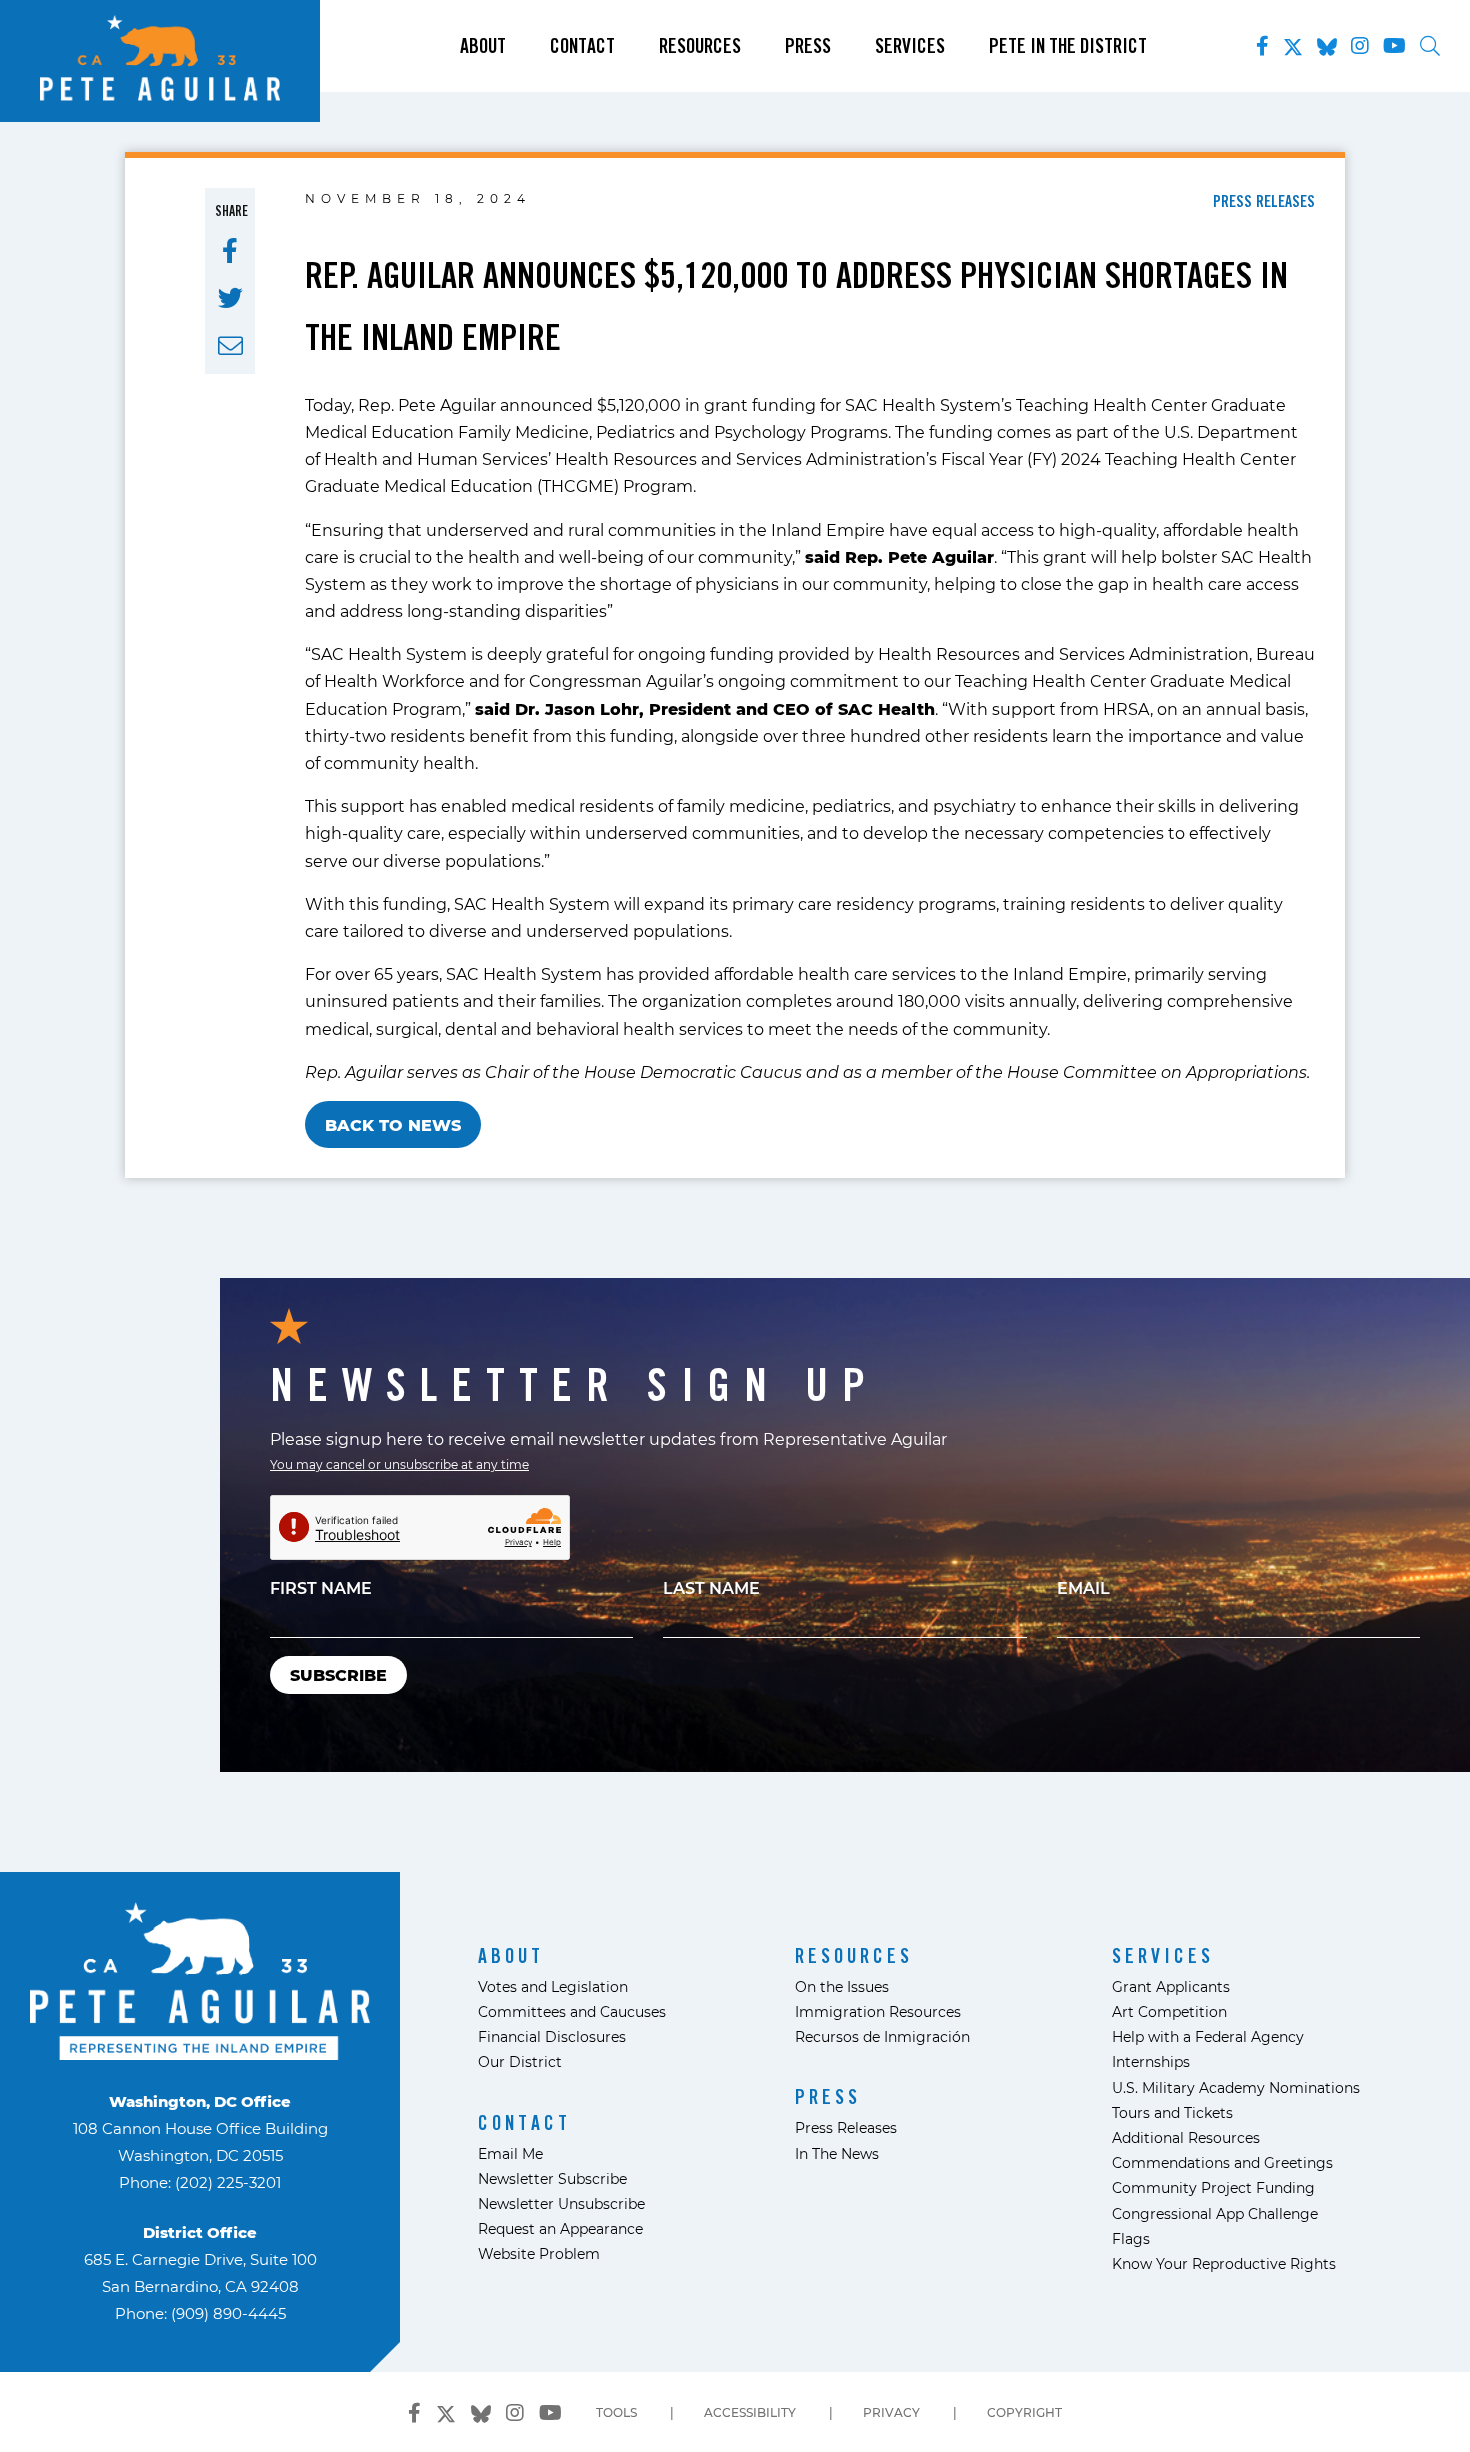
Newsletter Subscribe (552, 2178)
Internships (1151, 2061)
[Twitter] (1293, 43)
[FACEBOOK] (230, 251)
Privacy (891, 2412)
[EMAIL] (230, 346)
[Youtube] (1394, 46)
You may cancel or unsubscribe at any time (399, 1464)
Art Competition (1169, 2011)
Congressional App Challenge (1215, 2213)
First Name (321, 1587)
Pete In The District (1068, 46)
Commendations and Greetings (1222, 2162)
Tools (616, 2412)
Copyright (1024, 2412)
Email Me (510, 2153)
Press (808, 46)
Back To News (393, 1124)
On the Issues (842, 1986)
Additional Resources (1186, 2137)
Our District (520, 2061)
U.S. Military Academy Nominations (1236, 2087)
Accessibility (750, 2412)
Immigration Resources (878, 2011)
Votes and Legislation (553, 1986)
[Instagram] (1360, 46)
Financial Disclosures (552, 2036)
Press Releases (846, 2127)
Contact (582, 46)
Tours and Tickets (1172, 2112)
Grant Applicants (1171, 1986)
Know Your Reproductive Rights (1224, 2263)
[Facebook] (1262, 46)
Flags (1131, 2238)
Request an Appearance (560, 2228)
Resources (700, 46)
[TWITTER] (230, 298)
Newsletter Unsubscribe (561, 2203)
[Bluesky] (1327, 43)
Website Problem (539, 2253)
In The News (837, 2153)
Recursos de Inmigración (882, 2036)
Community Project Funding (1213, 2187)
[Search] (1430, 46)
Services (910, 46)
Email (1083, 1587)
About (483, 46)
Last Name (711, 1587)
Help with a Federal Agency (1208, 2036)
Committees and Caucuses (572, 2011)
